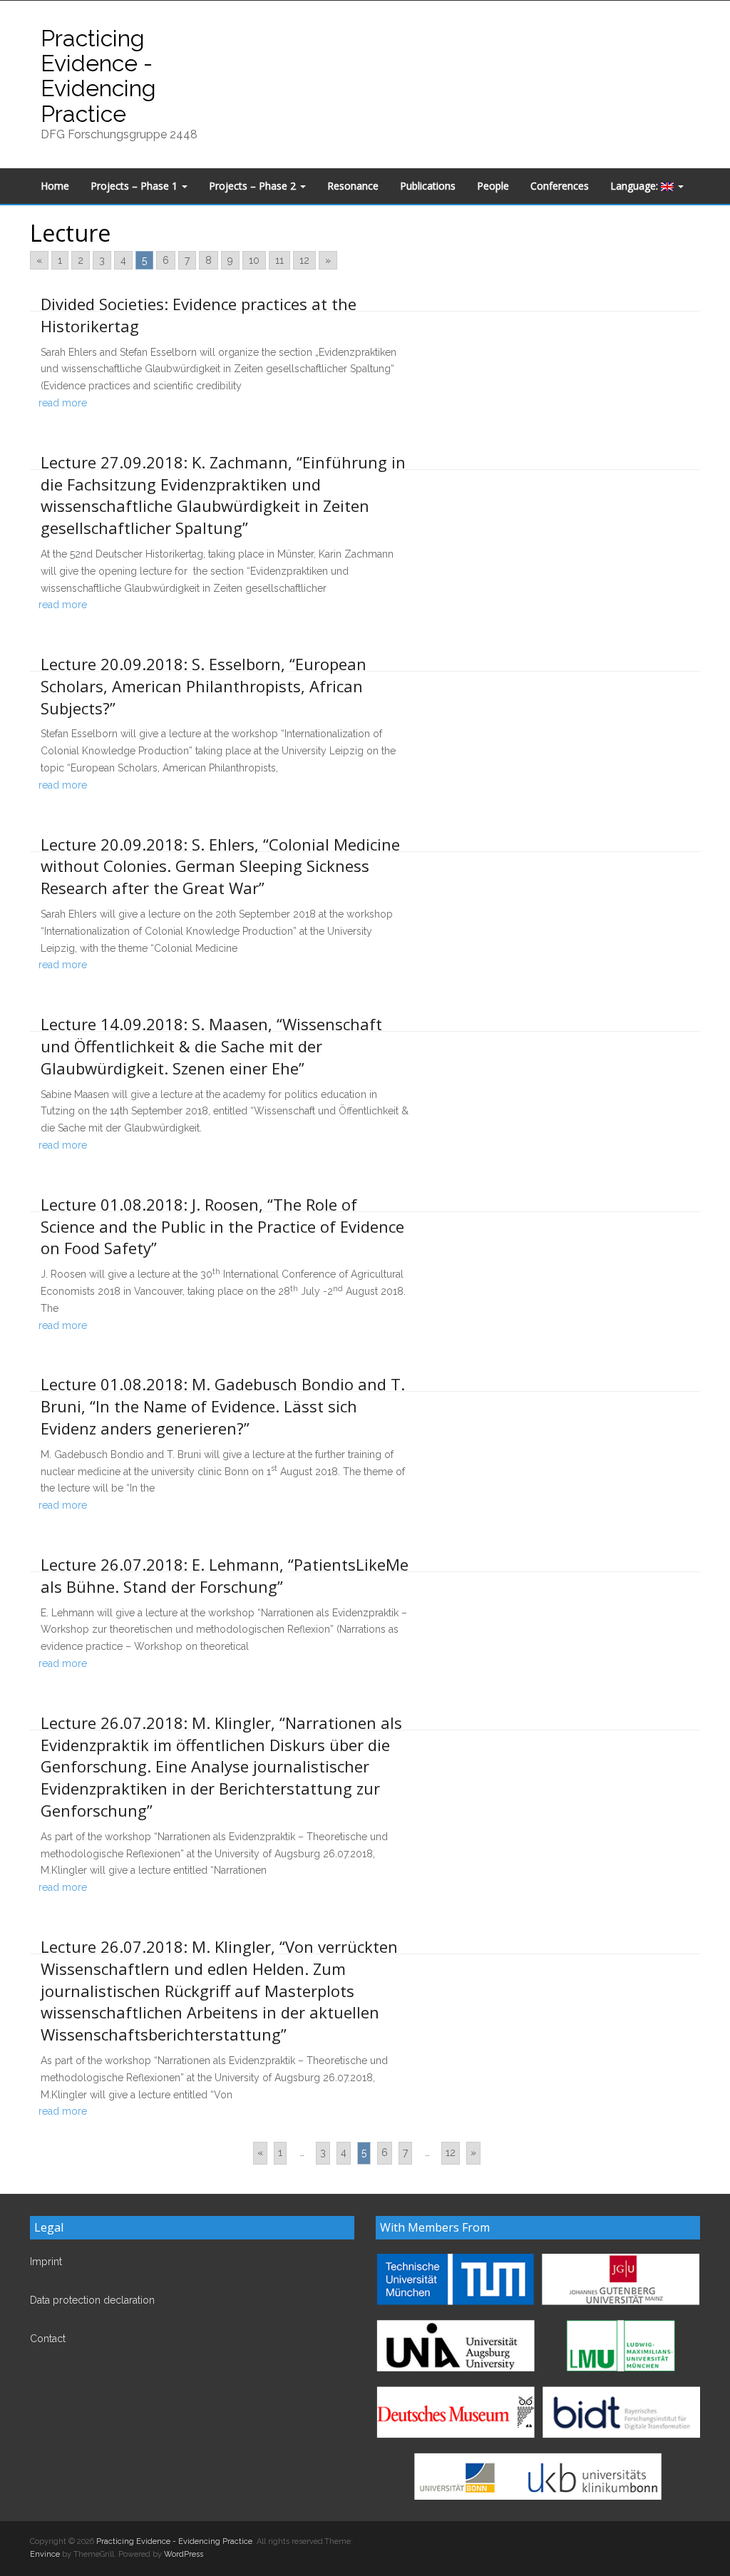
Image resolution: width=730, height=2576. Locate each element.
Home (55, 186)
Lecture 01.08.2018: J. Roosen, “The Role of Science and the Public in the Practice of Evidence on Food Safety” (222, 1226)
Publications (428, 186)
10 (254, 260)
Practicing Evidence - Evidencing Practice (98, 76)
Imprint (46, 2262)
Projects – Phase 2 (254, 186)
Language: (636, 186)
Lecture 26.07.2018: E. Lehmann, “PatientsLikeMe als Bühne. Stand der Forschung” (225, 1575)
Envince (45, 2554)
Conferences (560, 186)
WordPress (184, 2554)
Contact (48, 2339)
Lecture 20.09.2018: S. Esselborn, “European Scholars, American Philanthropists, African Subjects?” (204, 686)
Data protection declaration (92, 2300)
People (493, 186)
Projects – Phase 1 (135, 186)
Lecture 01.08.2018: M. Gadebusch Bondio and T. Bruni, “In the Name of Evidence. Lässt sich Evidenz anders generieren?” (223, 1406)
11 (279, 260)
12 (304, 260)
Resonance (353, 186)
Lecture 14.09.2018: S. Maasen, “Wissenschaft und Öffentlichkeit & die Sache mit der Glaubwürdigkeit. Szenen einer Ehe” (211, 1046)
